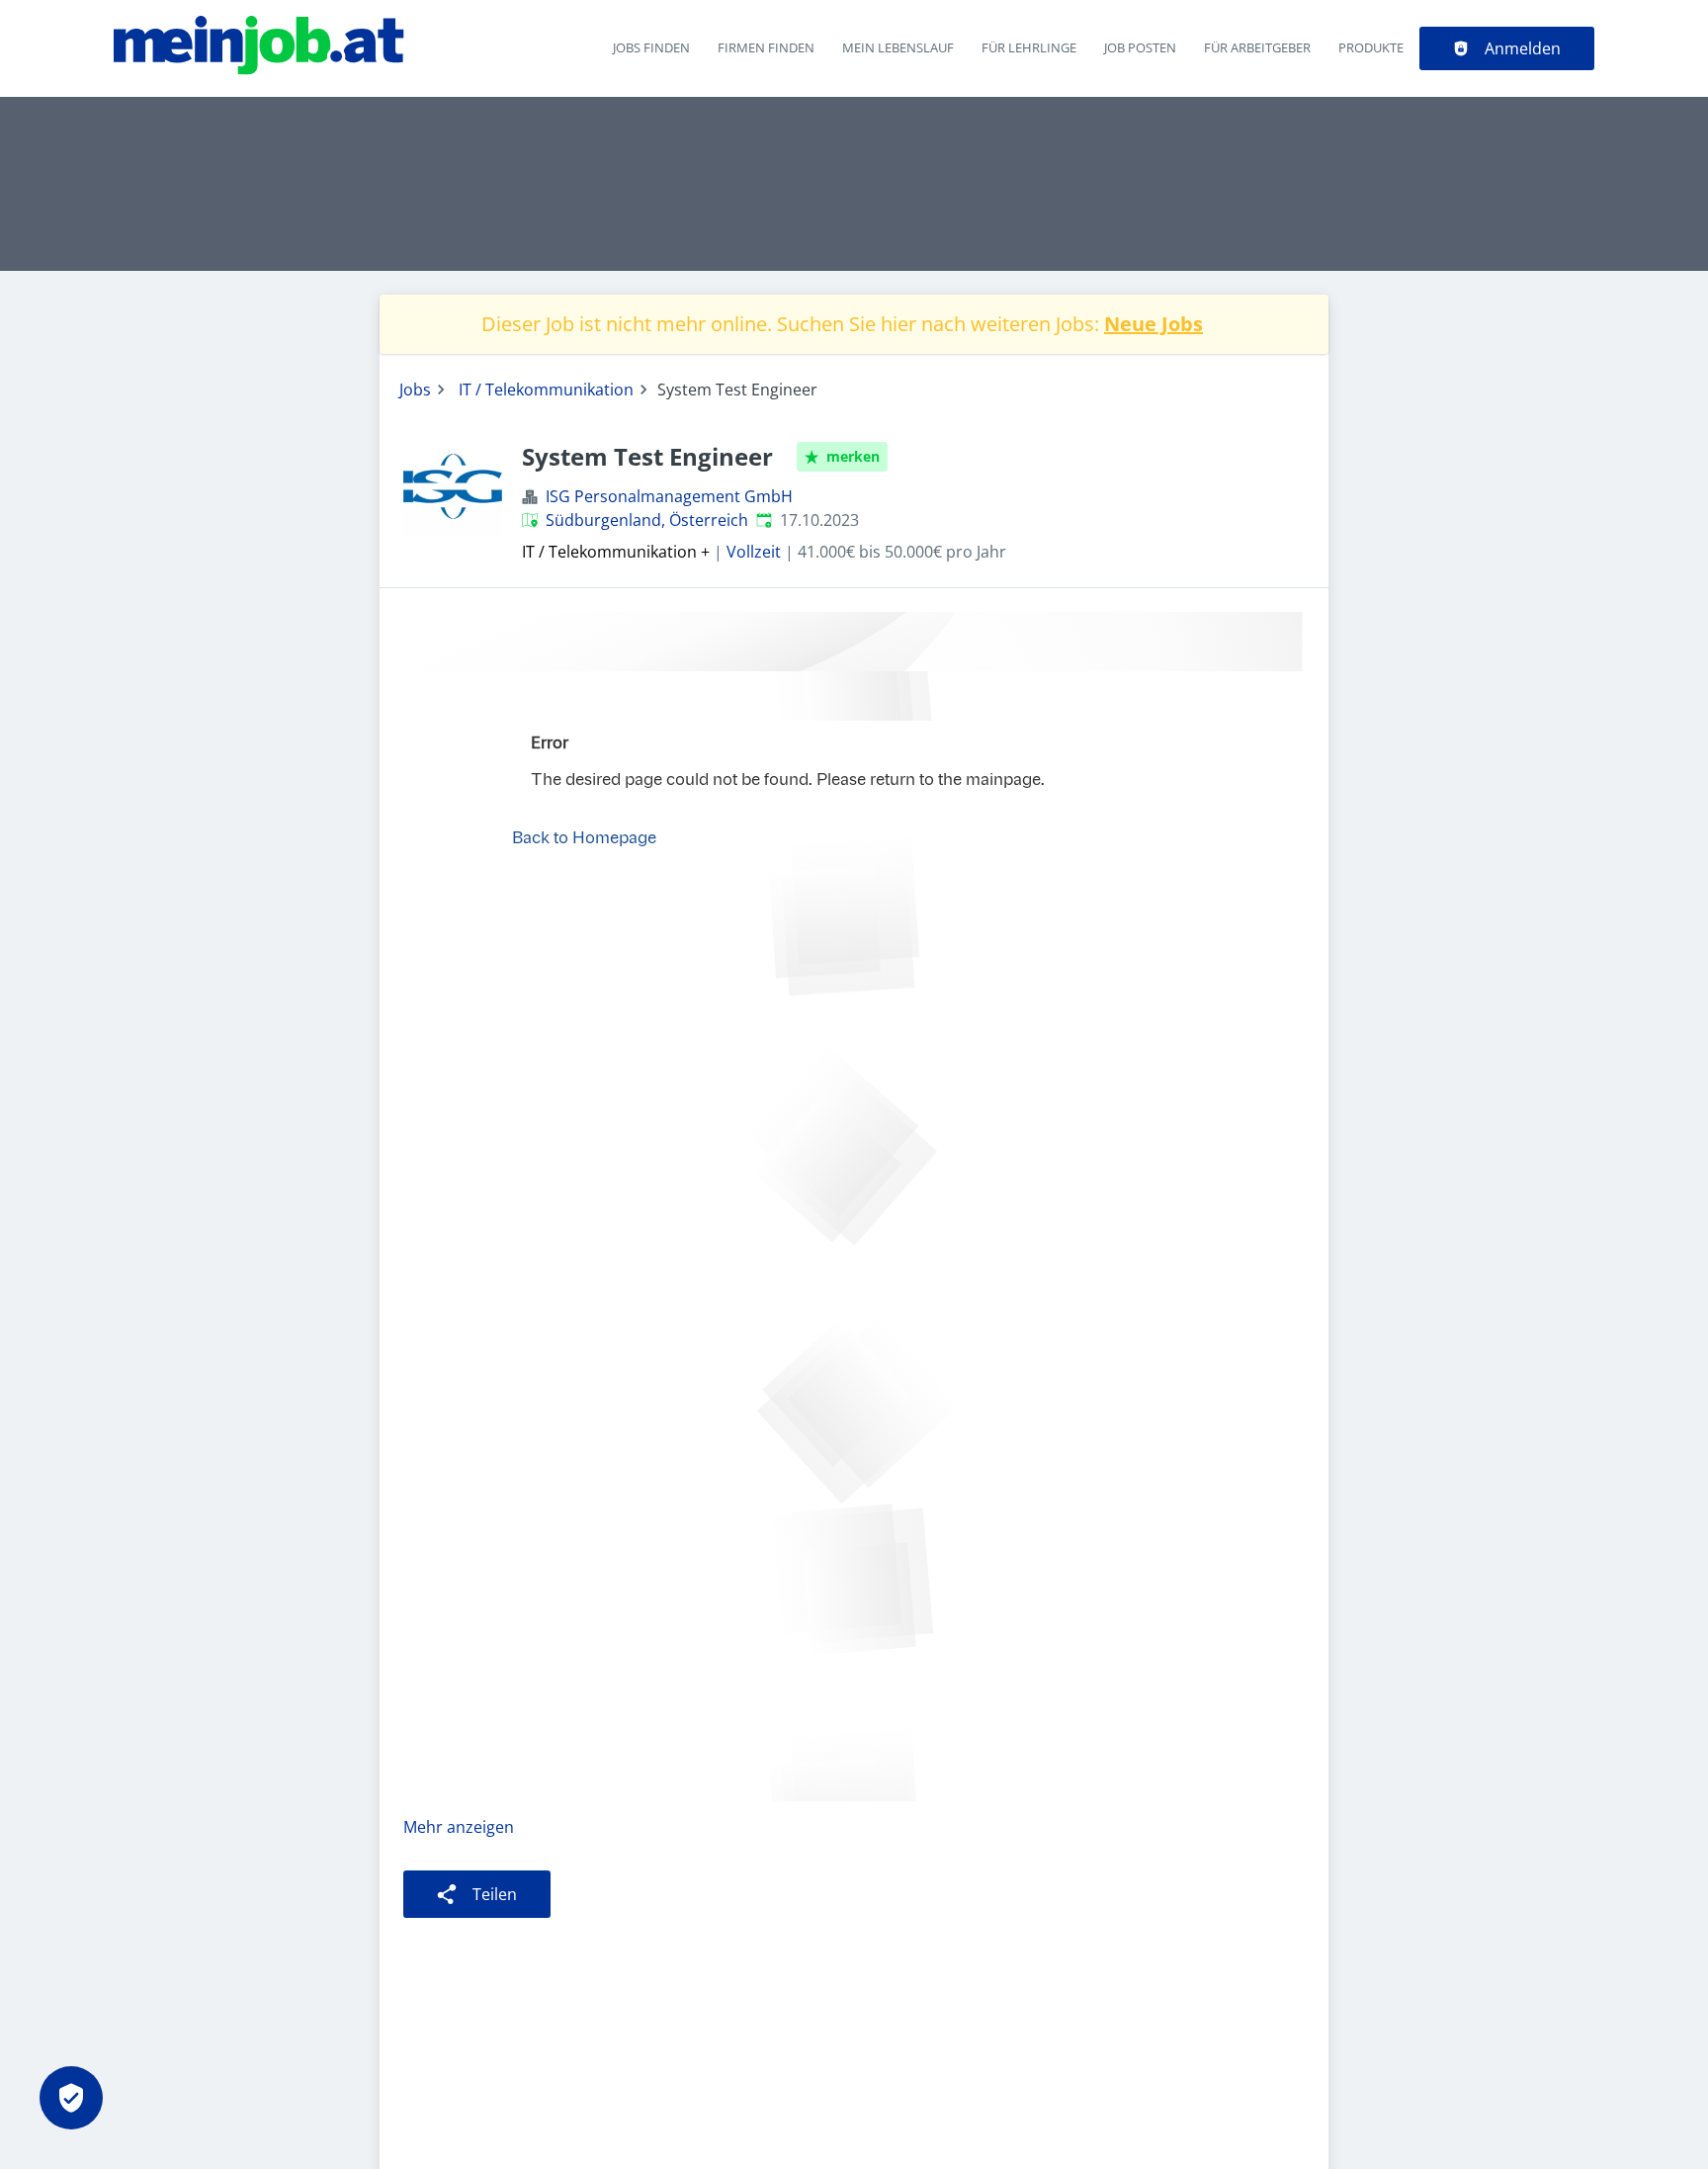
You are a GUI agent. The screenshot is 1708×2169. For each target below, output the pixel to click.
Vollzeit (754, 552)
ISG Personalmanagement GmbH (669, 496)
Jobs (415, 390)
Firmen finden (766, 47)
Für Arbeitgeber (1257, 47)
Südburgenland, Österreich (647, 520)
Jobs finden (651, 47)
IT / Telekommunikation (546, 390)
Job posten (1140, 47)
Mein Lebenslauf (898, 47)
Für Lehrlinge (1029, 47)
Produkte (1371, 47)
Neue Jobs (1153, 324)
